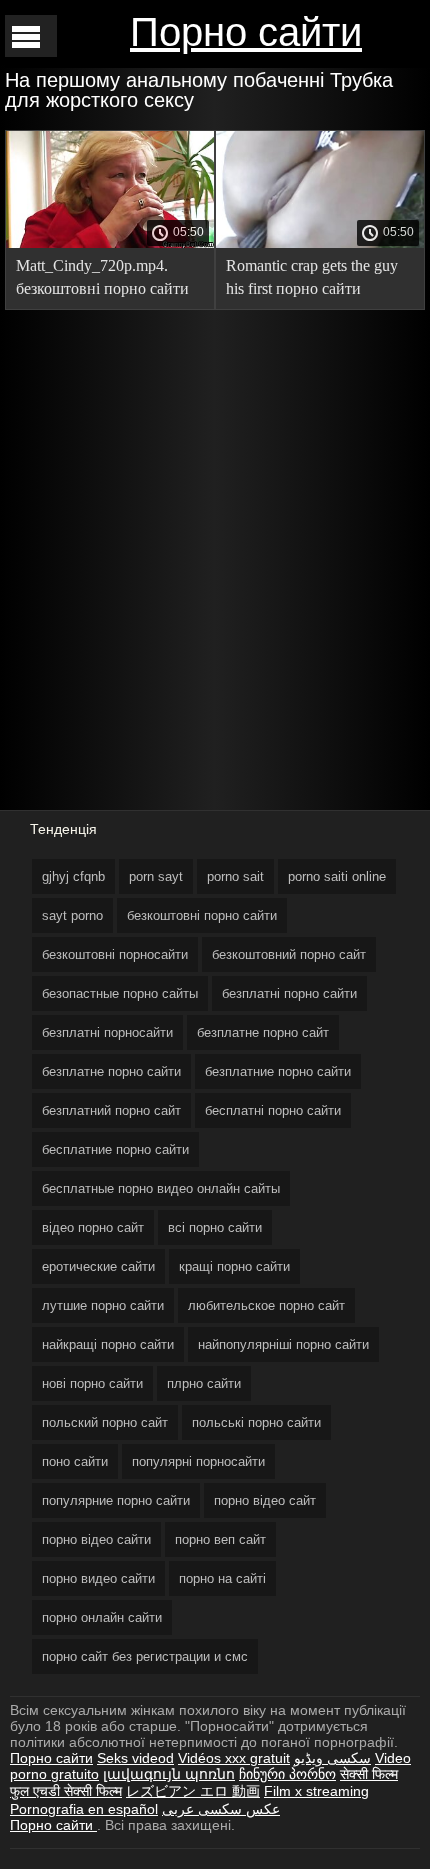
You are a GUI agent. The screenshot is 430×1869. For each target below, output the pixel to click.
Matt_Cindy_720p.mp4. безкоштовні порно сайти (102, 277)
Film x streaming (316, 1791)
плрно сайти (204, 1383)
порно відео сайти (96, 1539)
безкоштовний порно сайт (289, 954)
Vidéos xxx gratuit (234, 1758)
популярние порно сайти (116, 1500)
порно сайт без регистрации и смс (145, 1656)
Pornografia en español (84, 1809)
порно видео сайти (98, 1578)
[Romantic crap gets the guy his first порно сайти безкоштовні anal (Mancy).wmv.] (320, 243)
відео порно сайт (93, 1227)
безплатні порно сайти (289, 993)
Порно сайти (246, 32)
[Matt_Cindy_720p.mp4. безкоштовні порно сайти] (110, 243)
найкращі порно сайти (108, 1344)
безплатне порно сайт (263, 1032)
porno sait (235, 876)
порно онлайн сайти (102, 1617)
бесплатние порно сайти (115, 1149)
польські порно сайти (256, 1422)
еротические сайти (98, 1266)
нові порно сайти (92, 1383)
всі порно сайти (215, 1227)
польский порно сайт (105, 1422)
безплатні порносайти (107, 1032)
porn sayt (156, 876)
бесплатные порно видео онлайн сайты (161, 1188)
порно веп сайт (220, 1539)
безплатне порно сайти (111, 1071)
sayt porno (72, 915)
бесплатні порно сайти (273, 1110)
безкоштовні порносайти (115, 954)
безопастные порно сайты (120, 993)
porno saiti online (337, 876)
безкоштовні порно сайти (202, 915)
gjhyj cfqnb (73, 876)
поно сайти (75, 1461)
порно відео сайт (265, 1500)
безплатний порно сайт (111, 1110)
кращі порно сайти (234, 1266)
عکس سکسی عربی (221, 1809)
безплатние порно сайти (278, 1071)
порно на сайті (222, 1578)
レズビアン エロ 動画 (193, 1791)
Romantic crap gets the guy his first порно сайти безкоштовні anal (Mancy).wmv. (312, 280)
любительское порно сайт (266, 1305)
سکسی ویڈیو (332, 1758)
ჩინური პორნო (287, 1774)
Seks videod (135, 1758)
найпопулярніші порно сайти (283, 1344)
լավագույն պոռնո (169, 1774)
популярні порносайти (198, 1461)
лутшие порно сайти (103, 1305)
